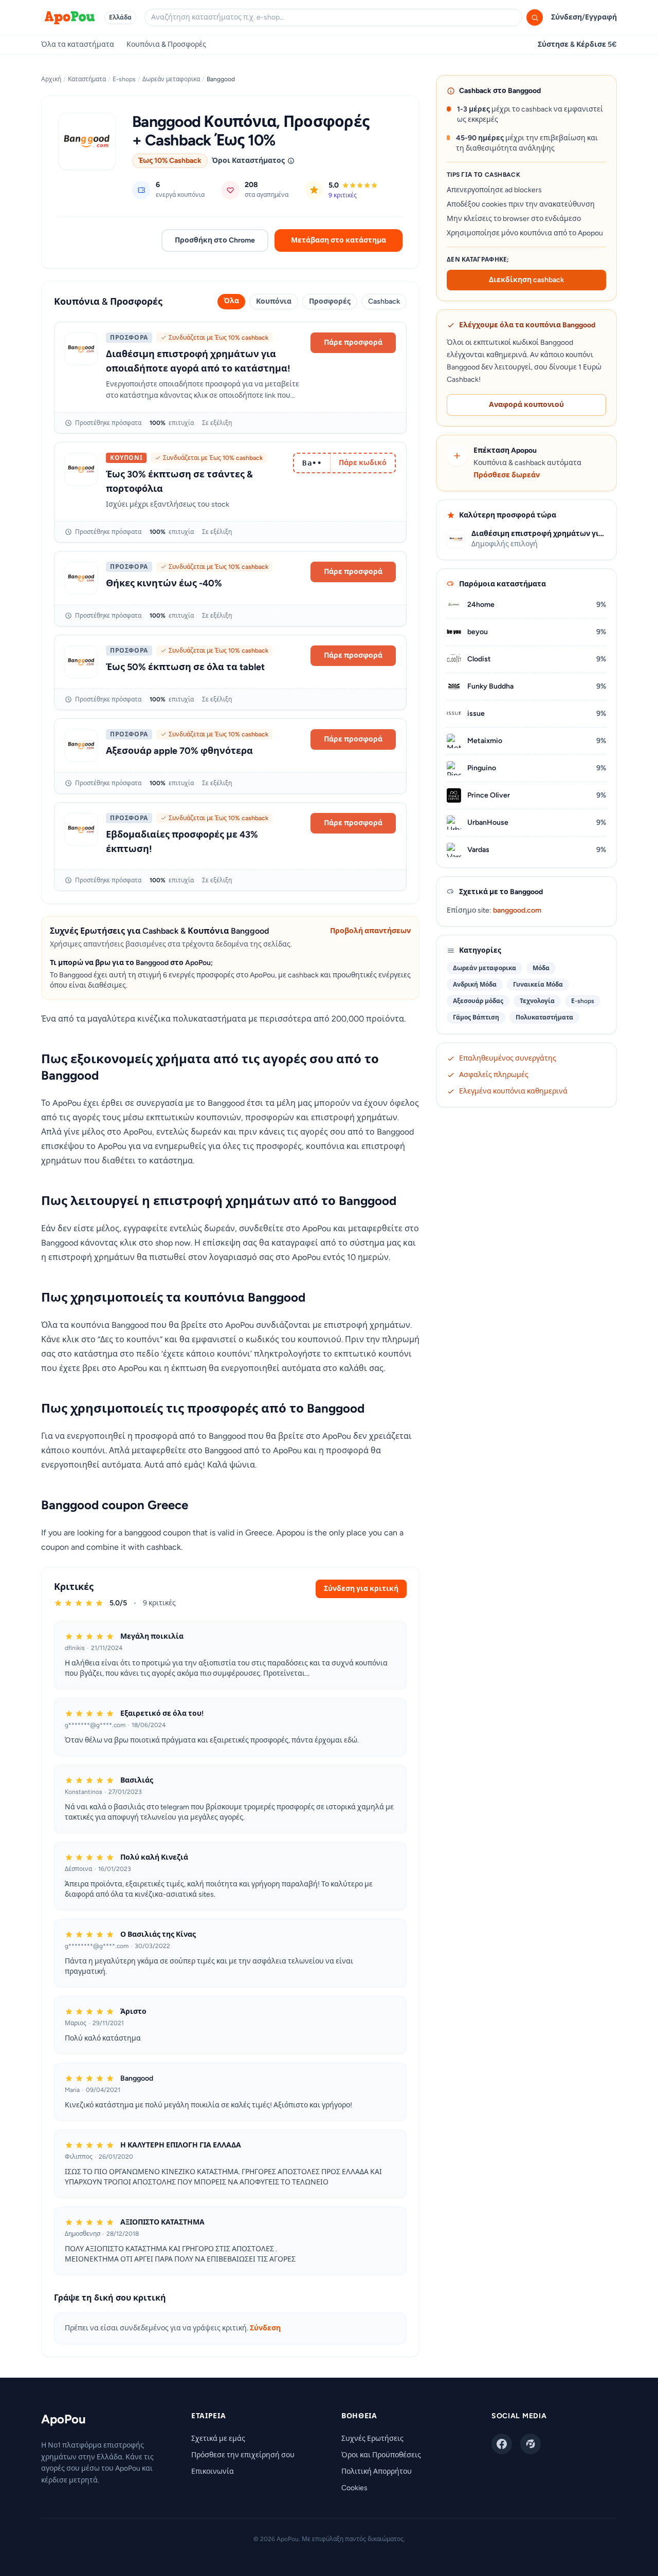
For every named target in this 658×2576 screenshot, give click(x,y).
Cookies (354, 2488)
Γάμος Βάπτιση (476, 1017)
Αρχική (51, 79)
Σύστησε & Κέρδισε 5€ (577, 44)
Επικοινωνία (213, 2471)
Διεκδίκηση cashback (526, 280)
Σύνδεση (265, 2328)
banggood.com (517, 910)
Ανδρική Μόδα (475, 985)
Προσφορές (330, 301)
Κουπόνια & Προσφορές (166, 44)
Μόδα (541, 968)
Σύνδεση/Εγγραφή (584, 17)
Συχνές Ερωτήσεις (372, 2439)
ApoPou (63, 2419)
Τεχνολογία (537, 1001)
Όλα (231, 301)
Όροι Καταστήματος (248, 161)
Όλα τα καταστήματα (78, 44)
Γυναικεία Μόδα (538, 985)
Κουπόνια (274, 301)
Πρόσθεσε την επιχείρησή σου (243, 2455)
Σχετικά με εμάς (218, 2439)
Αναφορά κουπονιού (526, 405)
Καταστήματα (87, 79)
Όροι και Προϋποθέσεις (381, 2455)
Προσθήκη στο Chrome (215, 240)
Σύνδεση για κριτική (361, 1589)
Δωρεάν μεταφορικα (171, 79)
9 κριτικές (343, 195)
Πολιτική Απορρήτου (377, 2471)
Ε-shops (124, 79)
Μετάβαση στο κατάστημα (339, 240)
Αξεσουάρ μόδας (478, 1001)
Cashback (384, 301)
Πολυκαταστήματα (544, 1017)
